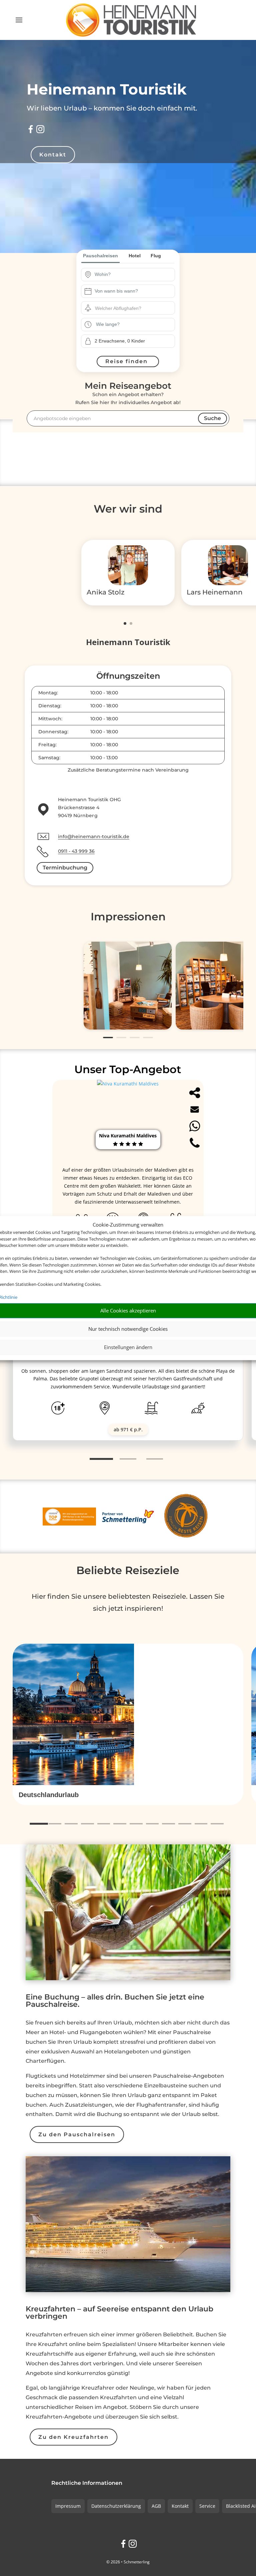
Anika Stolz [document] (105, 592)
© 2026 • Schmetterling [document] (128, 2562)
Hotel (135, 256)
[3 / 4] (135, 1038)
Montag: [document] (48, 693)
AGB (156, 2506)
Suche (212, 418)
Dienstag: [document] (50, 706)
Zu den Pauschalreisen (77, 2134)
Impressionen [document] (128, 917)
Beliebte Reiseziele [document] (128, 1570)
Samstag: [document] (49, 758)
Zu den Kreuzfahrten (73, 2437)
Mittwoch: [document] (50, 719)
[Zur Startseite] (131, 20)
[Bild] (128, 566)
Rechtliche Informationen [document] (87, 2483)
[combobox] (133, 275)
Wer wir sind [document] (128, 509)
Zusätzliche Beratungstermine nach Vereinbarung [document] (128, 770)
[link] (128, 1360)
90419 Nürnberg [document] (78, 816)
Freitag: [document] (47, 745)
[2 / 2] (131, 623)
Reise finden (126, 361)
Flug (156, 256)
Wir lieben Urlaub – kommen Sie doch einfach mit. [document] (112, 108)
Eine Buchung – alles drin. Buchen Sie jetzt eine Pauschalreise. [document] (115, 2001)
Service (207, 2506)
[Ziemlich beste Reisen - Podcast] (187, 1516)
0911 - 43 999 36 (76, 851)
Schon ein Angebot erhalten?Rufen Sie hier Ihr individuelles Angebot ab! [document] (128, 398)
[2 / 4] (121, 1038)
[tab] (101, 1459)
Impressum (68, 2506)
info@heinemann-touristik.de (94, 836)
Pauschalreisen (100, 256)
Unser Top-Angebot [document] (128, 1069)
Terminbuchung (65, 868)
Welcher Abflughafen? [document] (118, 308)
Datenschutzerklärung (116, 2506)
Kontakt (53, 155)
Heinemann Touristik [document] (107, 89)
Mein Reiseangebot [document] (128, 386)
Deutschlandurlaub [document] (49, 1795)
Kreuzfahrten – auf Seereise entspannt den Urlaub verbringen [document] (119, 2313)
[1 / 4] (108, 1038)
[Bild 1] (128, 986)
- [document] (104, 693)
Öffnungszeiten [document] (128, 676)
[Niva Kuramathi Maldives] (128, 1084)
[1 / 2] (125, 623)
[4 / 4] (148, 1038)
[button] (128, 1795)
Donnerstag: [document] (53, 732)
